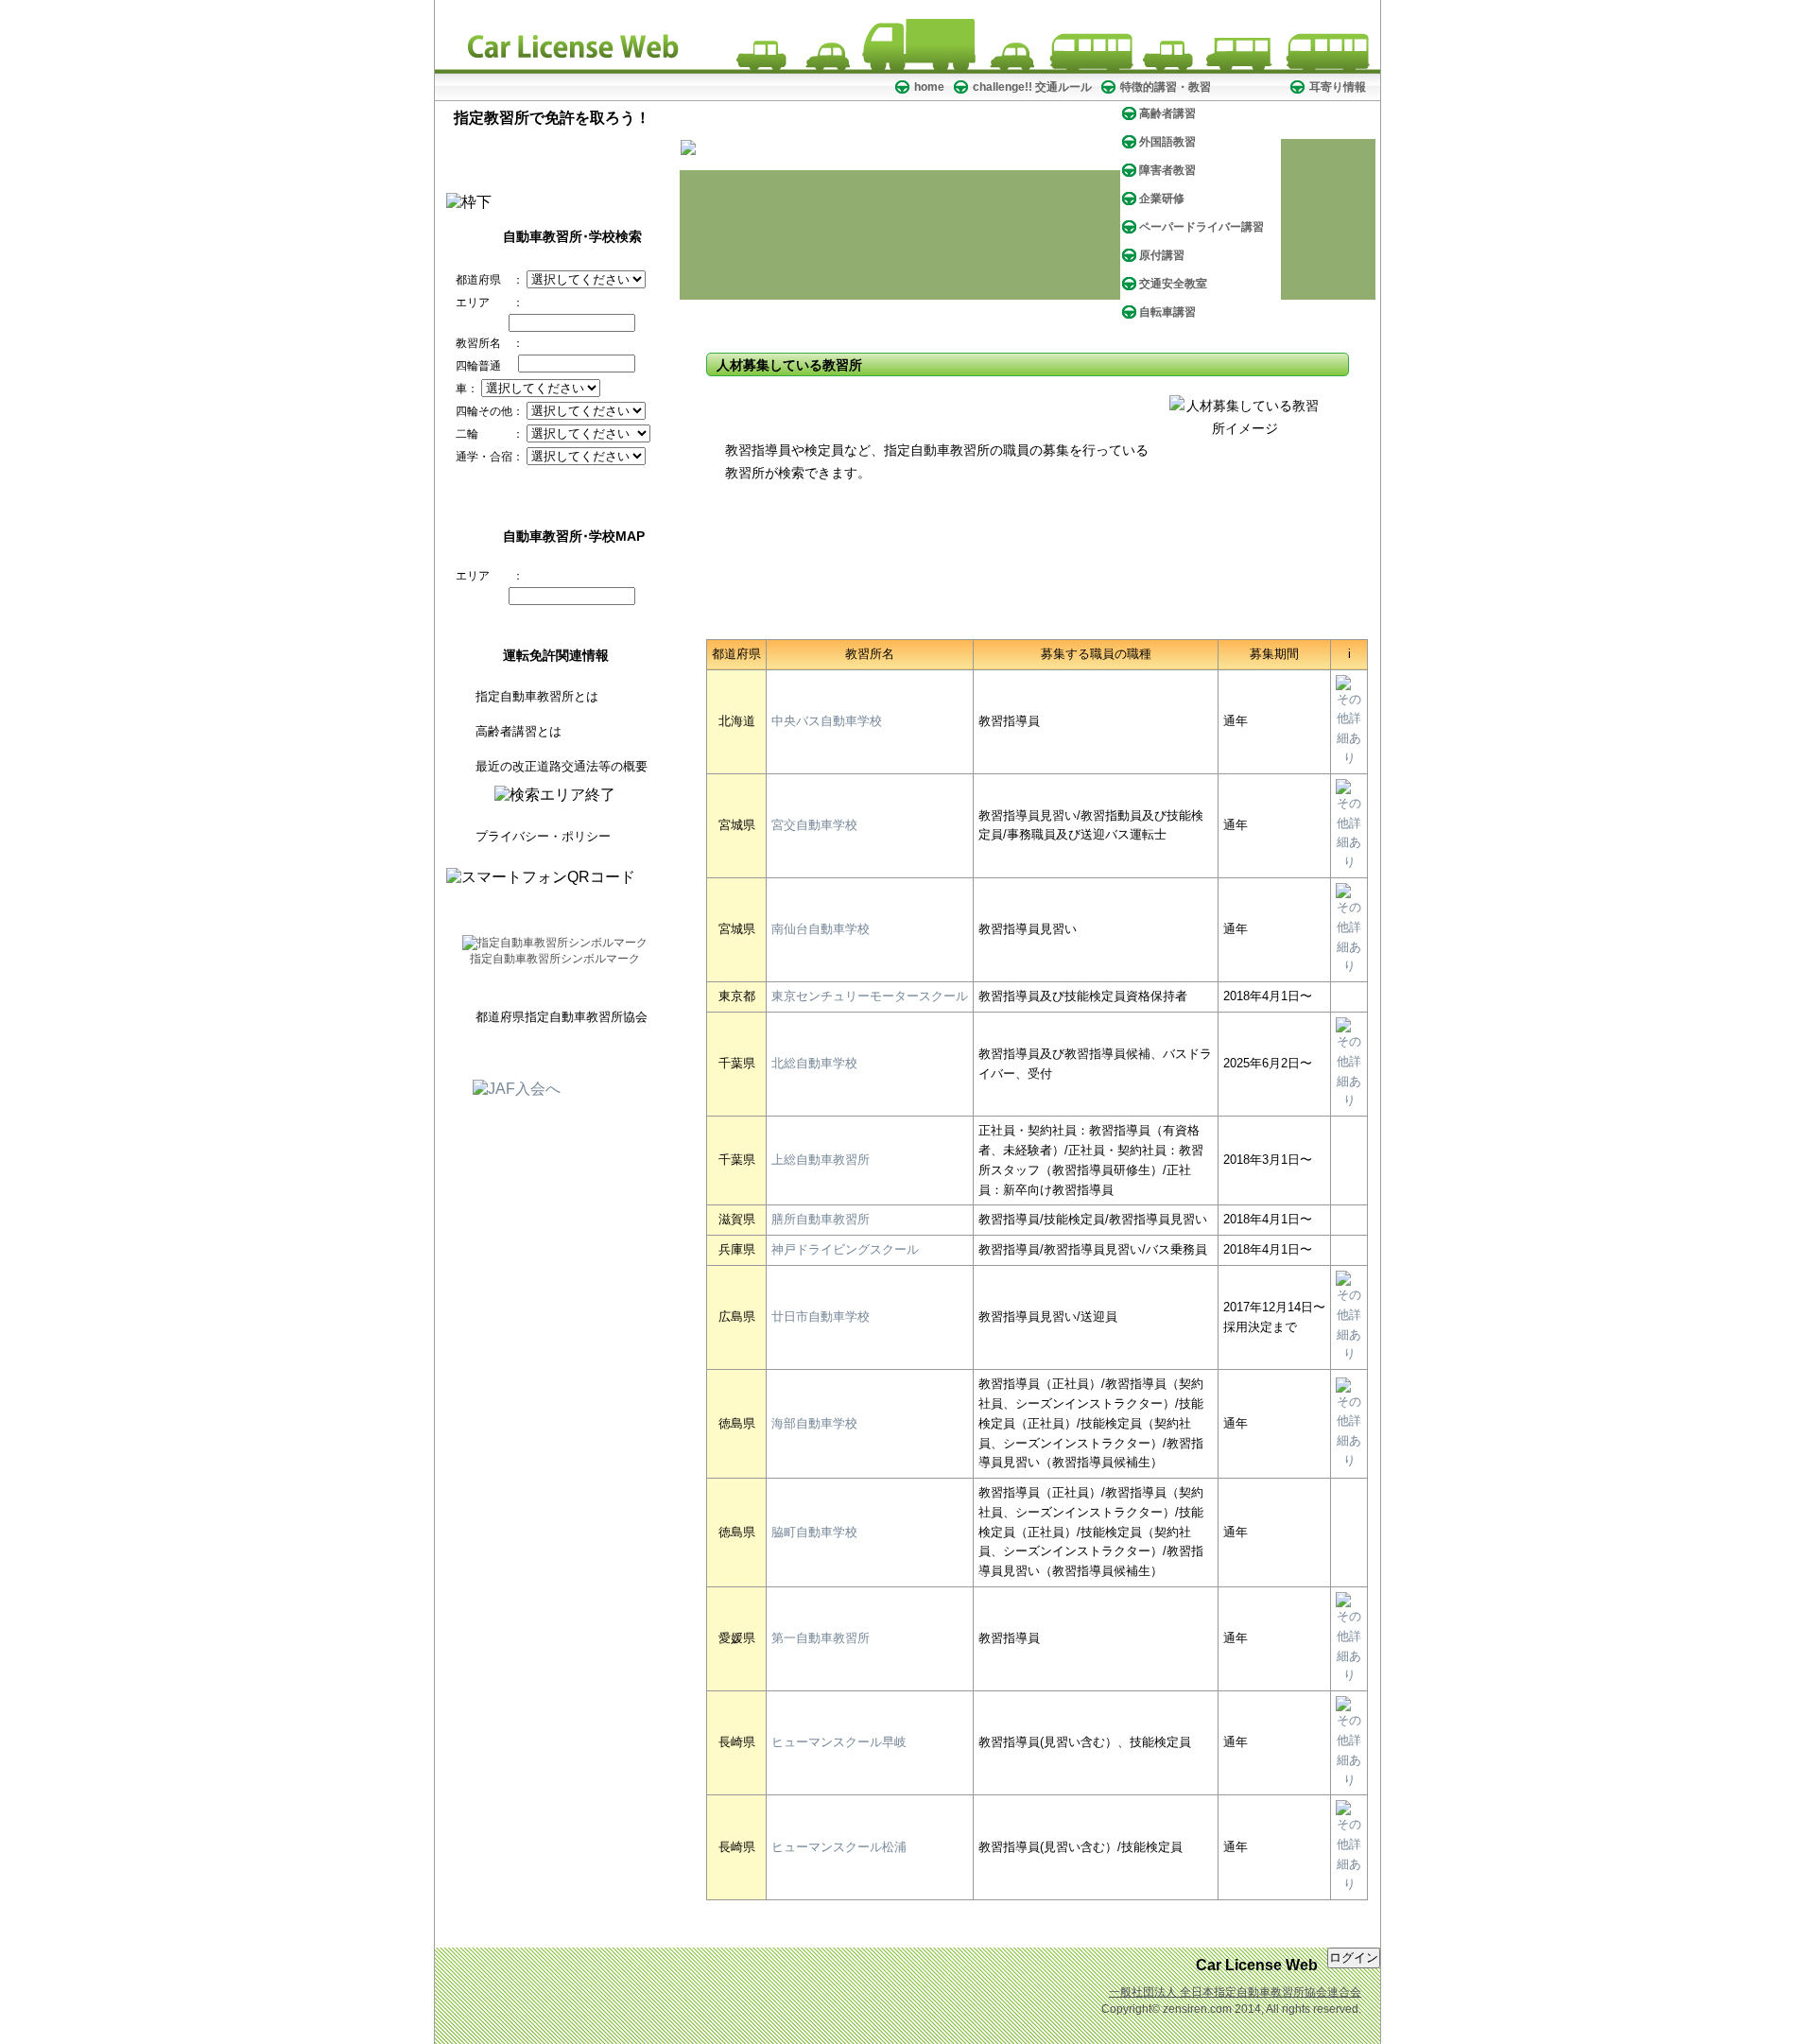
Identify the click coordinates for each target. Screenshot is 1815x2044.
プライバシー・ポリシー (543, 836)
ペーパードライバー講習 (1201, 227)
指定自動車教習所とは (537, 696)
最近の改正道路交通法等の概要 (562, 766)
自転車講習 (1167, 312)
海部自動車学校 (814, 1423)
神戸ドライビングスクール (845, 1249)
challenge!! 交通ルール (1032, 87)
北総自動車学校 (814, 1063)
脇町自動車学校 (814, 1532)
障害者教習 (1167, 170)
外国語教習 (1167, 142)
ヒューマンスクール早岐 (839, 1742)
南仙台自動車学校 (821, 929)
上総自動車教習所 (821, 1160)
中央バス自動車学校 (827, 721)
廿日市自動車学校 (821, 1316)
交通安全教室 (1173, 284)
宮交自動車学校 (814, 825)
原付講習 (1162, 255)
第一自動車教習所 (821, 1638)
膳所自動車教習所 (821, 1219)
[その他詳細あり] (1349, 758)
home (929, 87)
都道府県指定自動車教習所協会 (562, 1017)
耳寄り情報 (1338, 87)
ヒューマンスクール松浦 (839, 1847)
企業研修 (1162, 199)
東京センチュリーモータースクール (870, 996)
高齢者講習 (1167, 113)
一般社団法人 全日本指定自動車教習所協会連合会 (1235, 1992)
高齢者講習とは (519, 731)
